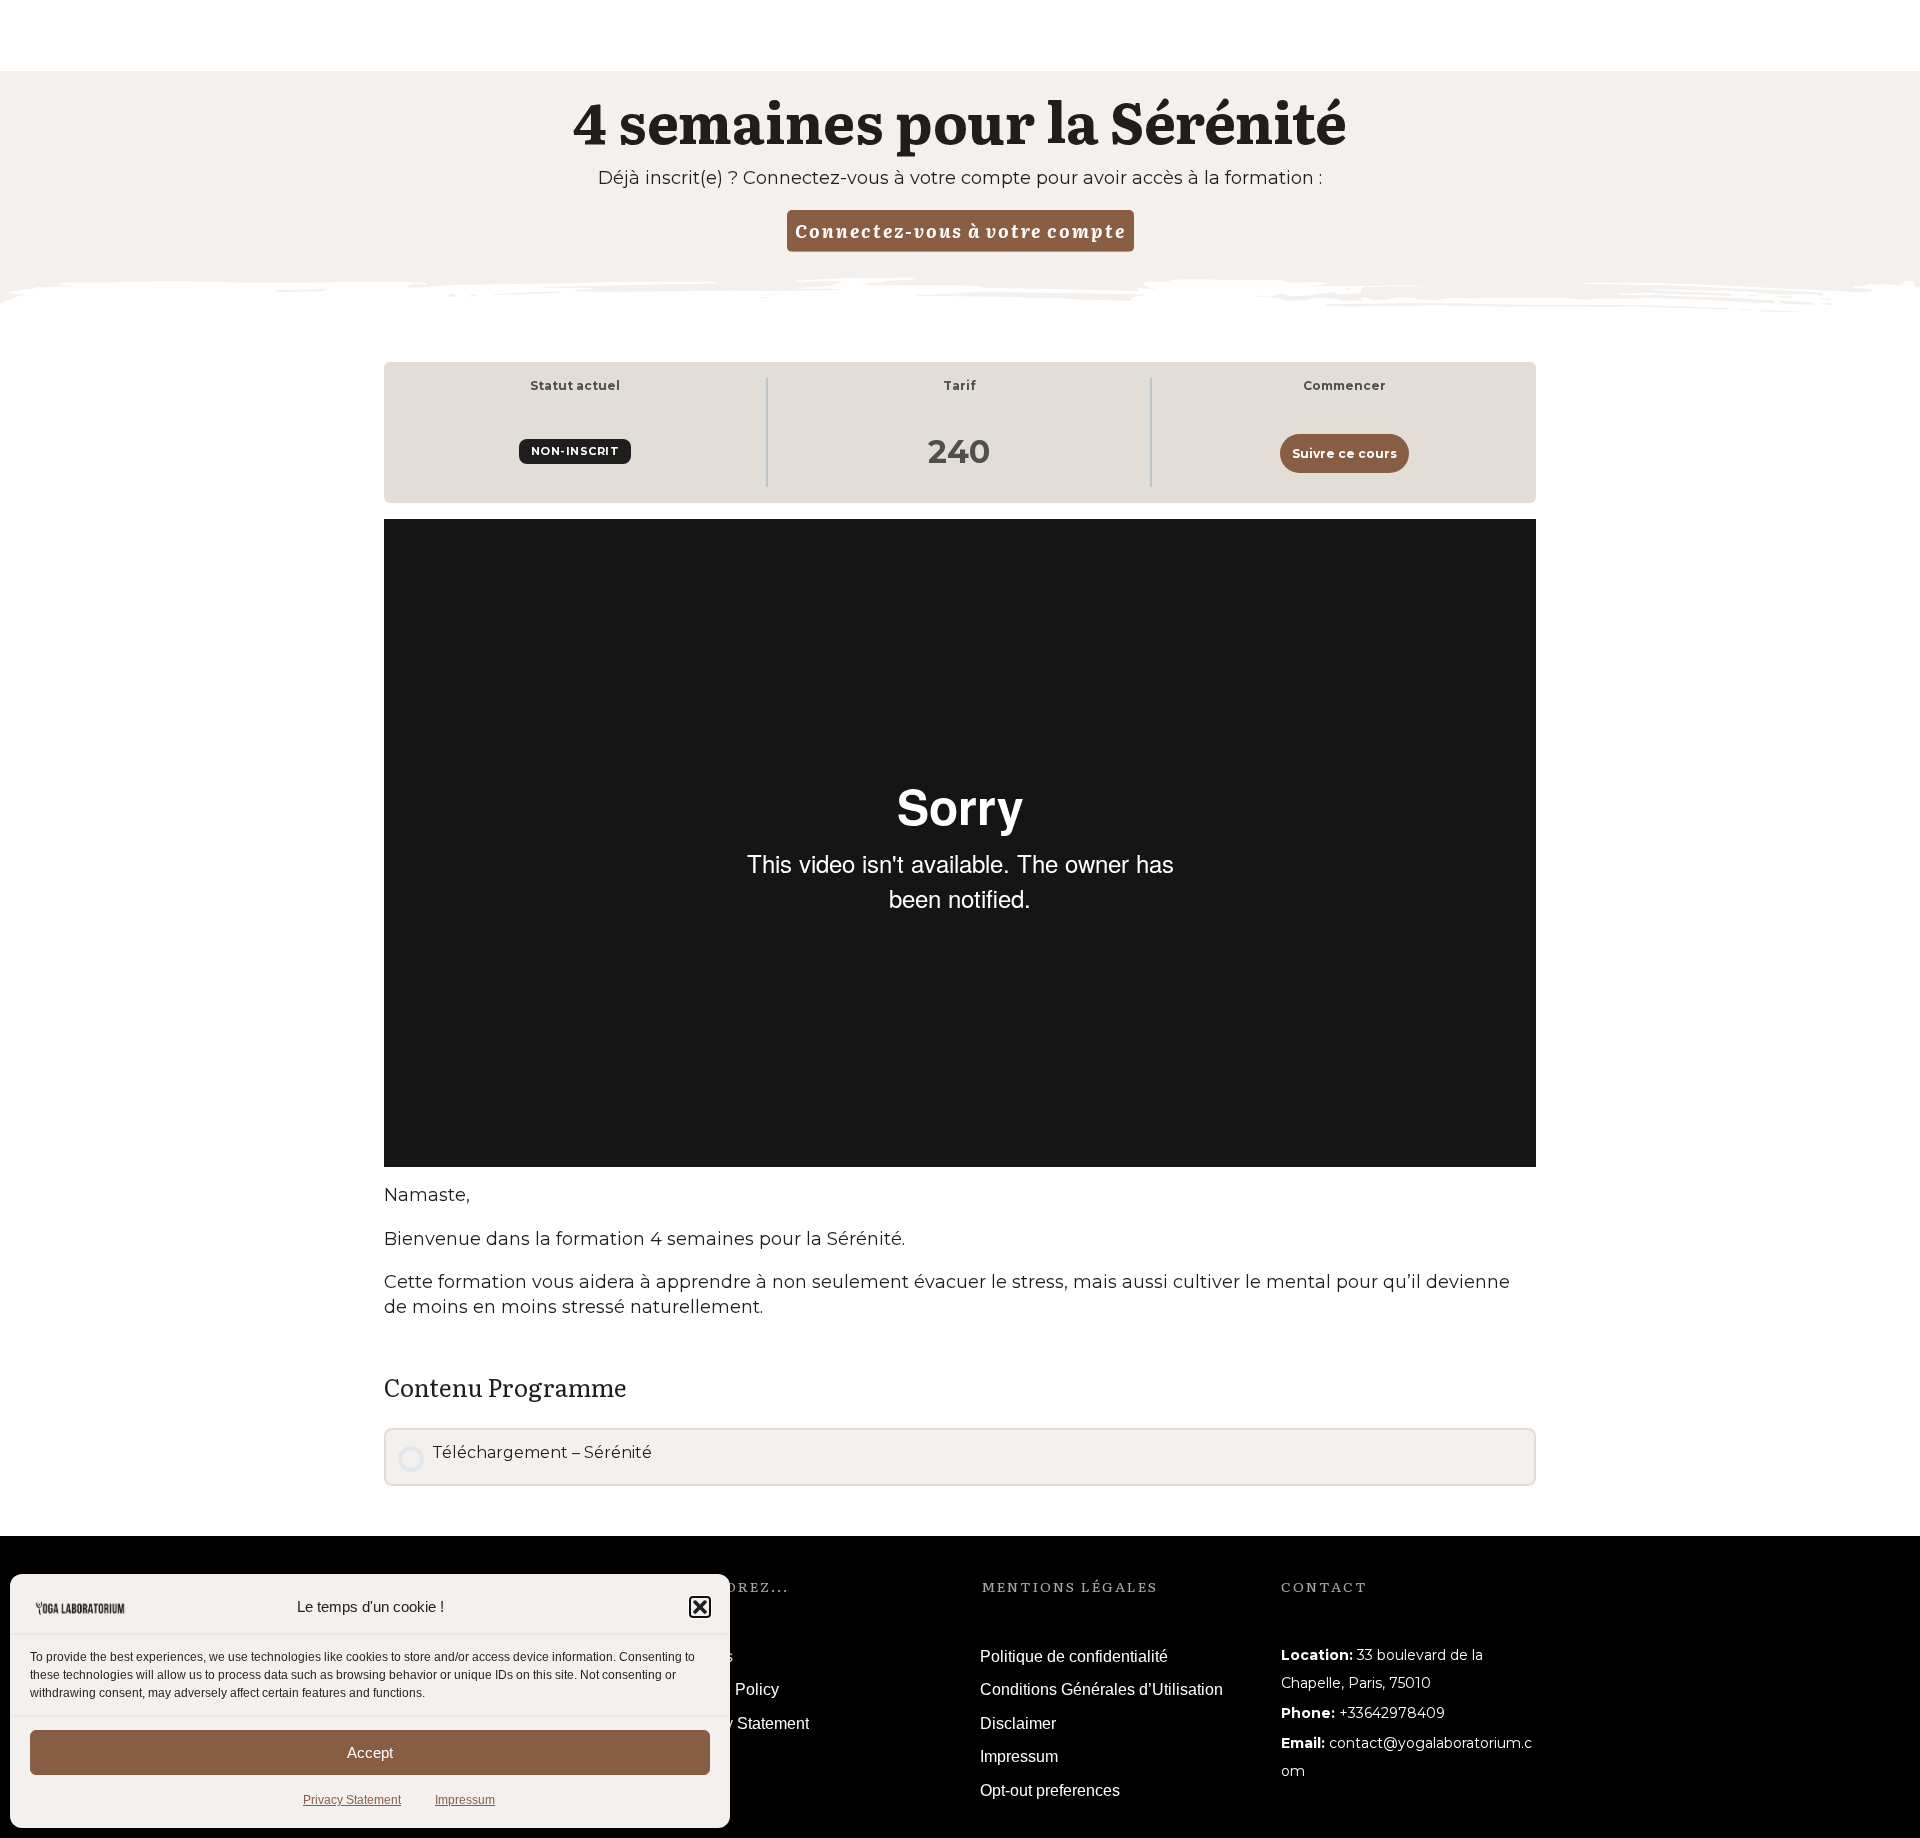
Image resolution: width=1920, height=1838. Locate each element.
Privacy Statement (352, 1800)
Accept (370, 1752)
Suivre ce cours (1344, 453)
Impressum (465, 1800)
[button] (700, 1607)
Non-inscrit (575, 451)
